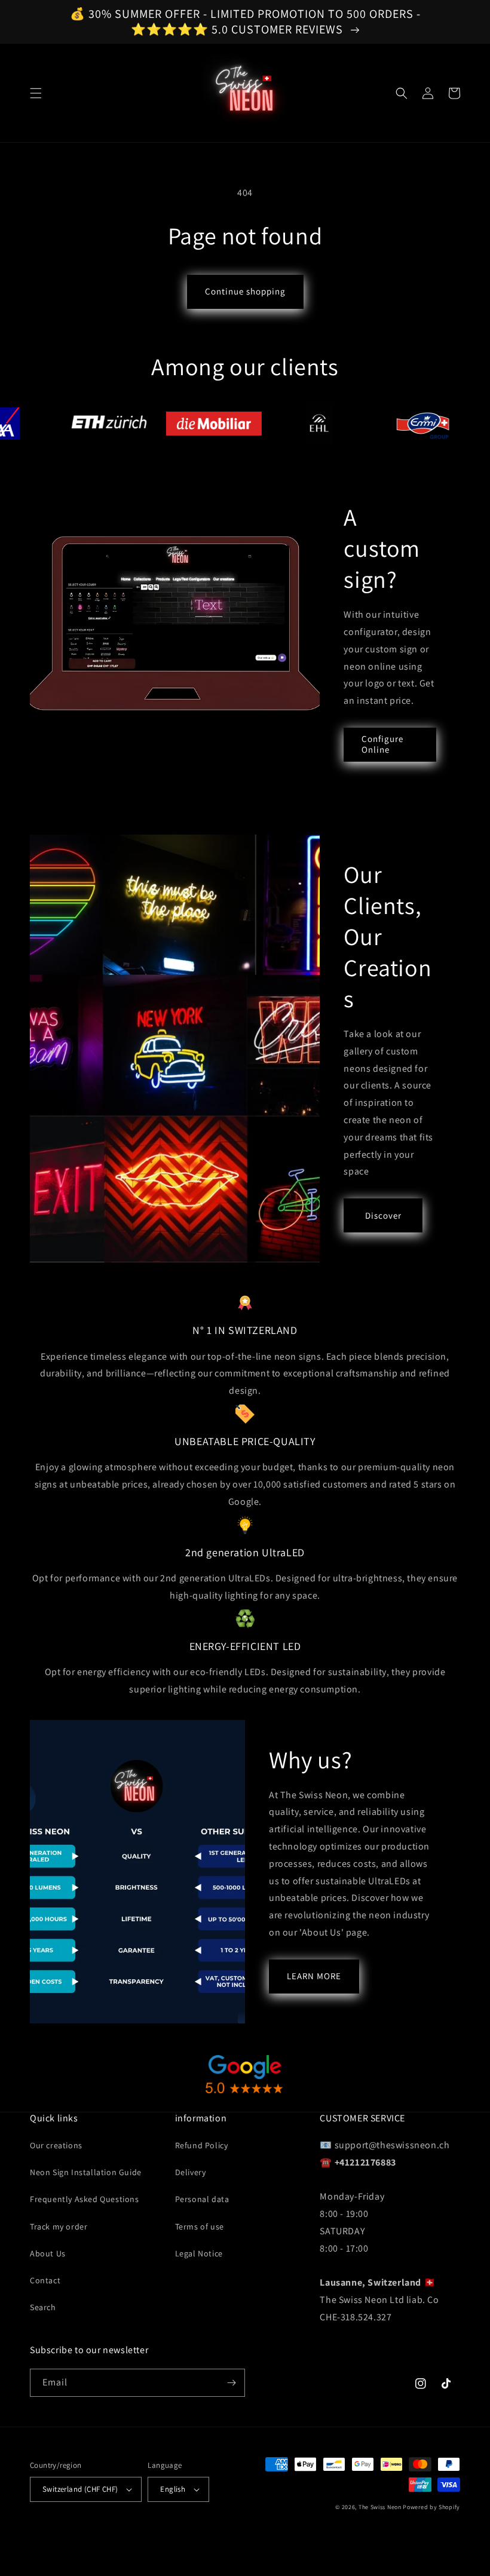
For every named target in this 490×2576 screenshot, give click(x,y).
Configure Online (382, 744)
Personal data (202, 2199)
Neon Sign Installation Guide (86, 2172)
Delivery (191, 2172)
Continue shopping (245, 291)
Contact (45, 2280)
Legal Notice (199, 2253)
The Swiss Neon (380, 2507)
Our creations (56, 2145)
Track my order (59, 2227)
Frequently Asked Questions (85, 2199)
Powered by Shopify (431, 2507)
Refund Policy (202, 2145)
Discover (383, 1215)
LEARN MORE (314, 1976)
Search (43, 2307)
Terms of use (200, 2227)
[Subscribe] (231, 2383)
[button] (36, 93)
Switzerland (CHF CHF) (80, 2489)
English (173, 2489)
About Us (48, 2253)
